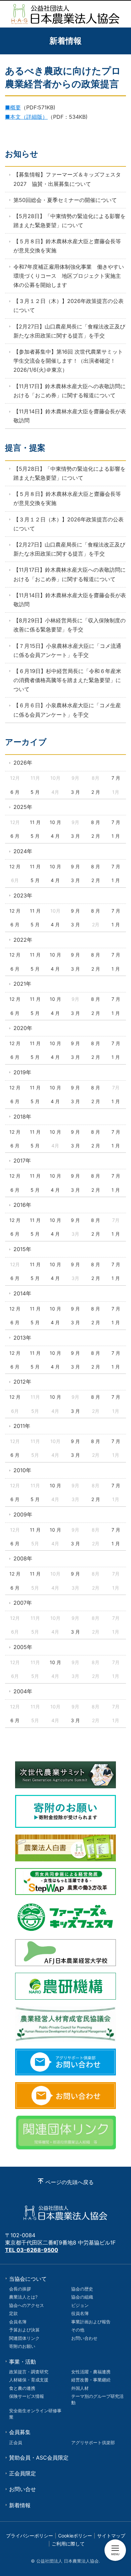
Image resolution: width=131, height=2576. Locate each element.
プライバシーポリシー (30, 2536)
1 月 (116, 836)
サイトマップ (111, 2536)
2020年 (23, 1028)
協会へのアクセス (27, 2305)
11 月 (35, 822)
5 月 (35, 792)
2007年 (23, 1603)
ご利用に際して (68, 2544)
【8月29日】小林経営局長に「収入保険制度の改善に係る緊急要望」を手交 (70, 625)
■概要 (13, 107)
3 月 (75, 792)
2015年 (22, 1249)
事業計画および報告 (91, 2322)
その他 (78, 2330)
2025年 (23, 807)
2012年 (22, 1382)
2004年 (23, 1691)
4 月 (55, 836)
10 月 (55, 822)
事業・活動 (23, 2362)
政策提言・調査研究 (29, 2372)
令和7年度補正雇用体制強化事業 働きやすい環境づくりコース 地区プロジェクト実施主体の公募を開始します (69, 276)
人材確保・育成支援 (29, 2380)
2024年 (23, 851)
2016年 (22, 1205)
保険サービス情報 (27, 2396)
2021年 (22, 984)
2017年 (22, 1161)
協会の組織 (82, 2297)
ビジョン (80, 2305)
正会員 (16, 2442)
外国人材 (80, 2388)
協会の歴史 (82, 2289)
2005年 (23, 1647)
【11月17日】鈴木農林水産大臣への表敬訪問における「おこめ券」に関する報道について (70, 391)
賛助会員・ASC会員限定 (39, 2458)
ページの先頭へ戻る (70, 2182)
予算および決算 (24, 2330)
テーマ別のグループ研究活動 (97, 2399)
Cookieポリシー (75, 2536)
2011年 (22, 1426)
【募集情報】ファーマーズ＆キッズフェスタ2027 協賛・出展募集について (67, 179)
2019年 (22, 1072)
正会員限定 (23, 2473)
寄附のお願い (22, 2346)
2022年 (23, 940)
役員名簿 (80, 2313)
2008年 (23, 1558)
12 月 (15, 866)
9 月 (75, 866)
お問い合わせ (84, 2338)
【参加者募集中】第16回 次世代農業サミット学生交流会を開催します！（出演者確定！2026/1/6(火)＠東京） (68, 361)
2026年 (23, 763)
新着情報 (20, 2505)
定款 (13, 2313)
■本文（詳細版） (26, 117)
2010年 (22, 1470)
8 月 (96, 822)
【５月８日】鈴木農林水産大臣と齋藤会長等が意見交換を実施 (67, 246)
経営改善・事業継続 (91, 2380)
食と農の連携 (22, 2388)
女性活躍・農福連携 (91, 2372)
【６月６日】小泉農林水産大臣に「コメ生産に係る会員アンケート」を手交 (67, 710)
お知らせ (22, 154)
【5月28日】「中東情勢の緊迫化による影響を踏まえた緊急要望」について (70, 221)
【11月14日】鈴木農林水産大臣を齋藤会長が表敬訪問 (70, 416)
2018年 (22, 1117)
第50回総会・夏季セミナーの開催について (65, 200)
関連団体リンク (24, 2338)
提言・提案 (25, 448)
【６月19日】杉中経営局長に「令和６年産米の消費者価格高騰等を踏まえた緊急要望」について (67, 680)
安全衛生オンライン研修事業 (35, 2414)
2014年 (22, 1293)
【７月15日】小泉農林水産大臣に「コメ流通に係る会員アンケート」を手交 (67, 650)
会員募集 (20, 2432)
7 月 (116, 778)
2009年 (23, 1514)
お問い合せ (23, 2489)
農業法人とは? (23, 2297)
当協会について (28, 2279)
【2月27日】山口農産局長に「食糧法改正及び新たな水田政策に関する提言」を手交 (69, 331)
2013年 (22, 1338)
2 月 (96, 792)
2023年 (23, 895)
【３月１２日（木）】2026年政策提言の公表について (69, 305)
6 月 (15, 792)
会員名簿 (18, 2322)
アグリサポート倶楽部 (93, 2442)
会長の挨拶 (20, 2289)
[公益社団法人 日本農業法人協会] (65, 14)
